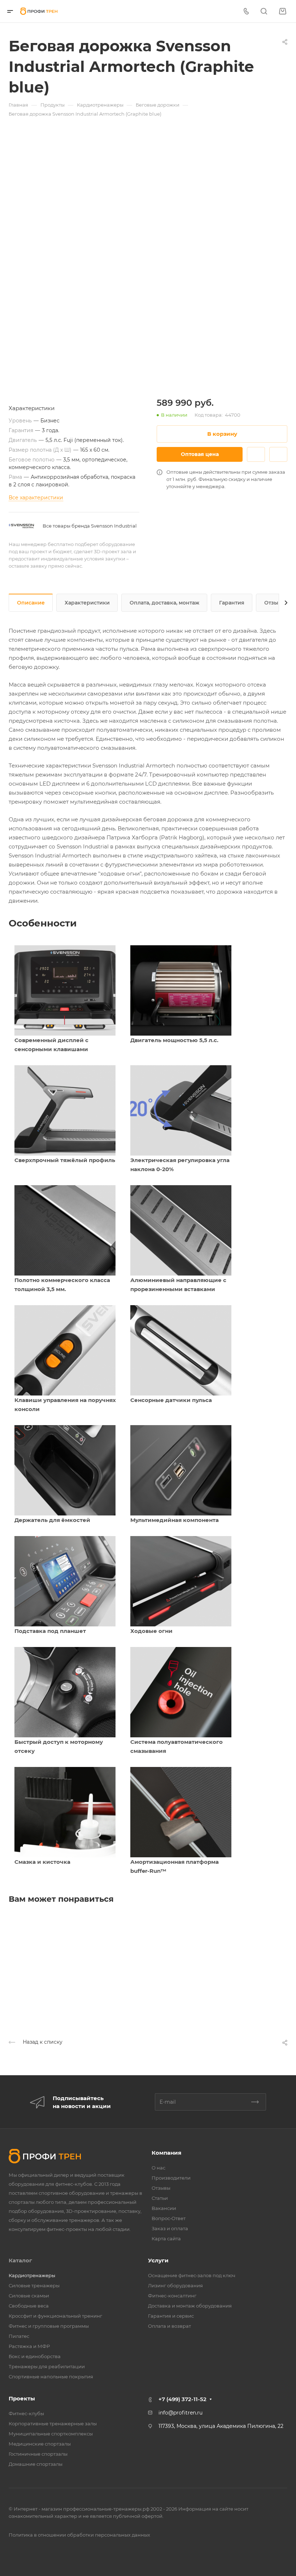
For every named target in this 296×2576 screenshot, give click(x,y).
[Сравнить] (278, 454)
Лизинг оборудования (175, 2285)
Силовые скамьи (29, 2296)
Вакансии (164, 2208)
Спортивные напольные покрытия (51, 2377)
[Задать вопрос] (256, 454)
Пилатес (19, 2336)
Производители (171, 2178)
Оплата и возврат (169, 2326)
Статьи (160, 2198)
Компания (166, 2153)
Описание (31, 603)
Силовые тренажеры (34, 2285)
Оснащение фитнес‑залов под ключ (192, 2275)
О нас (158, 2168)
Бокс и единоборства (35, 2356)
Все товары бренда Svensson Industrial (90, 526)
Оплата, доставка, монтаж (164, 603)
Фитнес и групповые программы (49, 2326)
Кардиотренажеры (32, 2275)
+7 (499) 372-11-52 (182, 2399)
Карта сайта (166, 2239)
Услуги (158, 2260)
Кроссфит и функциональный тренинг (55, 2316)
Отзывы (275, 603)
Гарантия (232, 603)
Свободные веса (29, 2306)
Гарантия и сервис (171, 2316)
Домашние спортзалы (36, 2464)
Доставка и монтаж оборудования (190, 2306)
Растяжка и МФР (29, 2346)
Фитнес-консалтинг (172, 2296)
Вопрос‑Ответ (169, 2218)
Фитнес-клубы (26, 2413)
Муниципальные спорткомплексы (51, 2434)
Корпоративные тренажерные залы (53, 2424)
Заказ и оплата (170, 2228)
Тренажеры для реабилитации (47, 2366)
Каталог (20, 2260)
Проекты (22, 2398)
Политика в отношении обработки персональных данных (79, 2535)
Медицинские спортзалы (40, 2444)
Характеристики (87, 603)
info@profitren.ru (180, 2413)
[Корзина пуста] (282, 11)
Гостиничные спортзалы (38, 2454)
